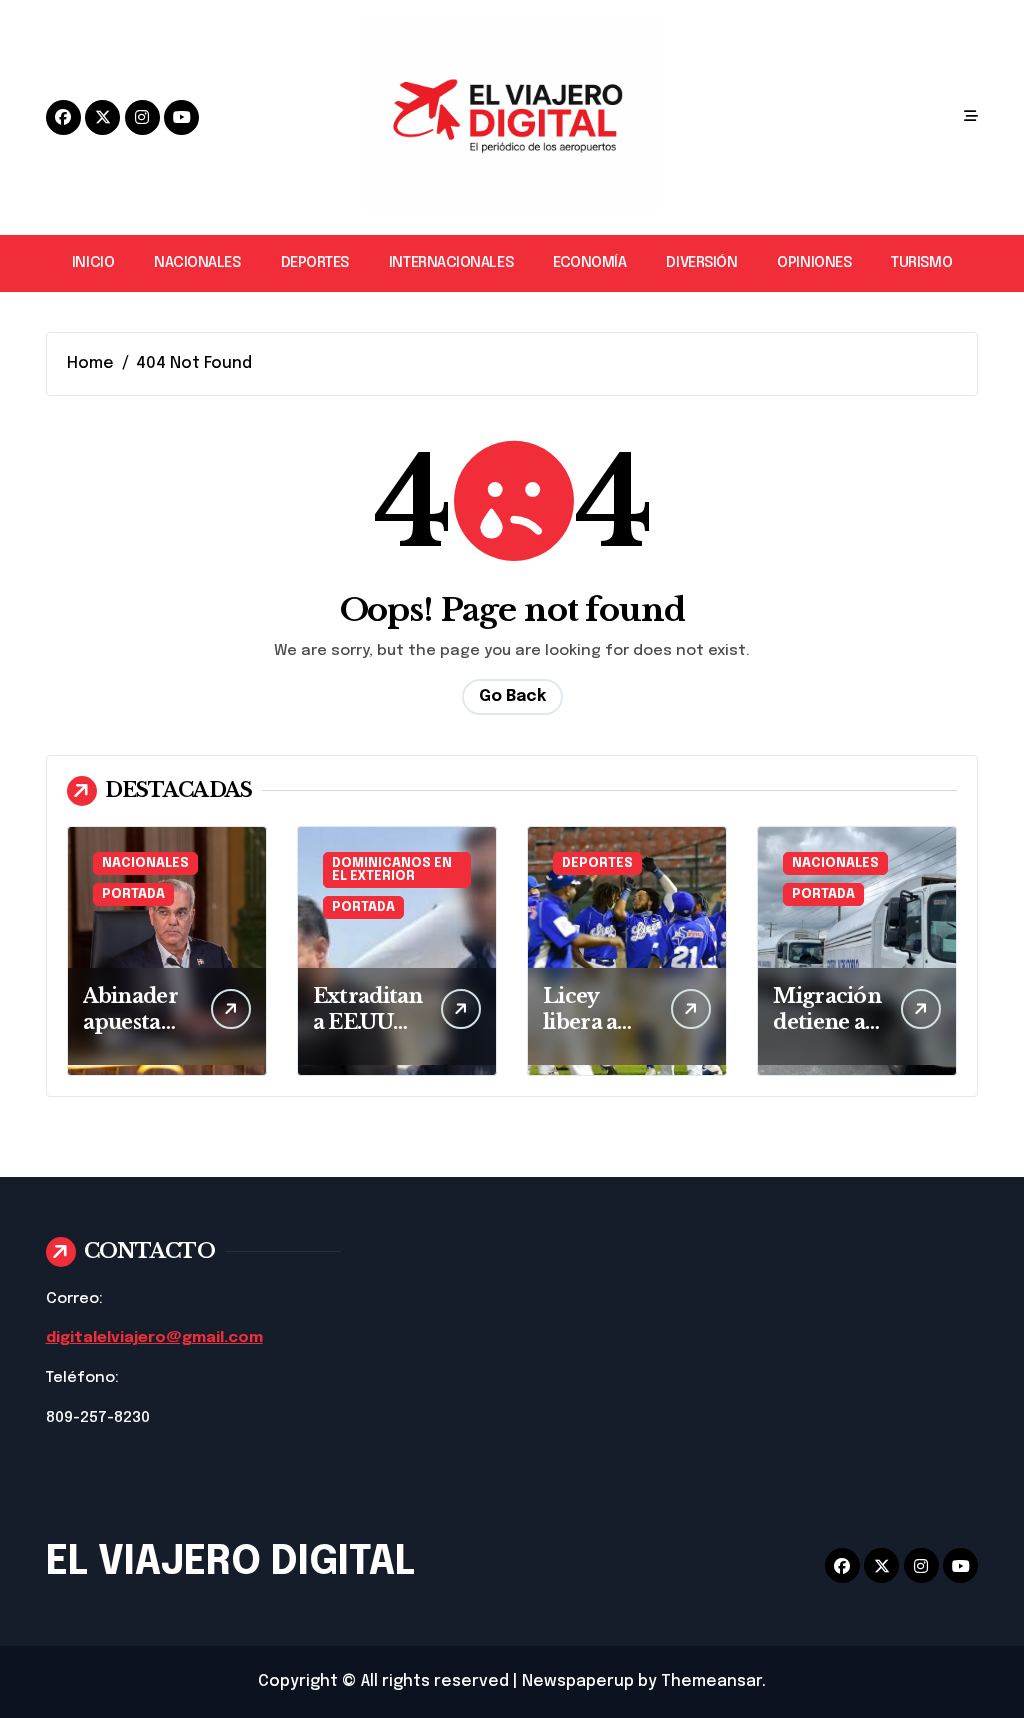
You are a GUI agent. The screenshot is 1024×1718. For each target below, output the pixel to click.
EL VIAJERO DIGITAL (230, 1562)
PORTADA (133, 894)
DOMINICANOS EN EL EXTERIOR (392, 870)
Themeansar (711, 1681)
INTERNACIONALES (451, 263)
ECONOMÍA (589, 263)
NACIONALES (197, 263)
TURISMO (921, 263)
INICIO (93, 263)
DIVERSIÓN (701, 263)
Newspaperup (578, 1681)
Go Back (512, 696)
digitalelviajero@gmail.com (154, 1338)
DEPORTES (315, 263)
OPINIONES (814, 263)
